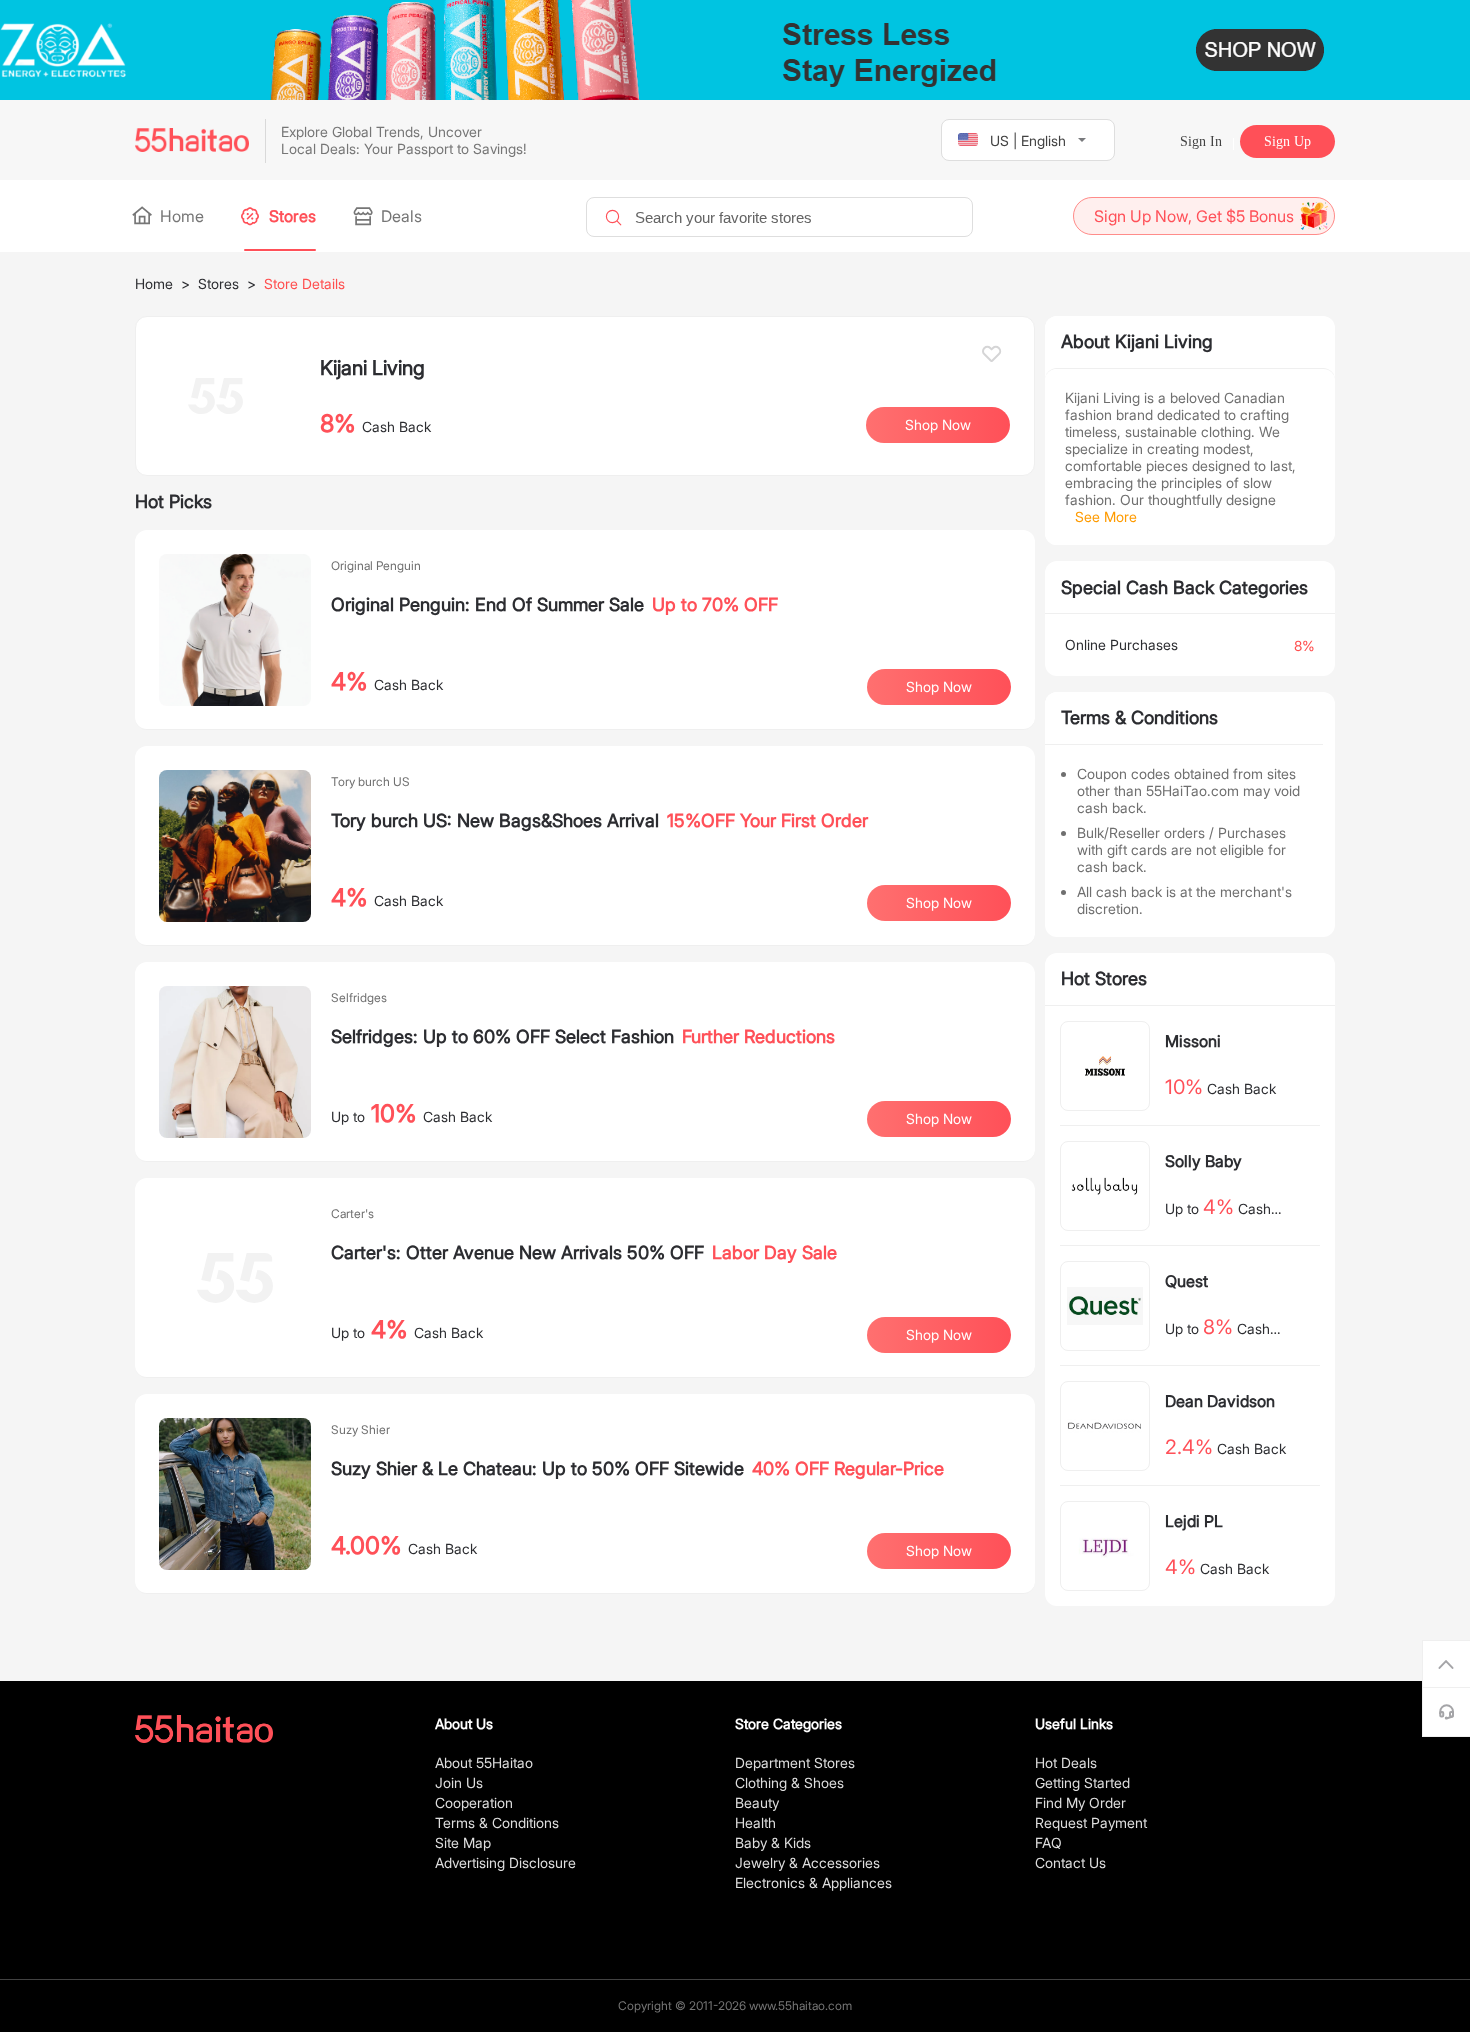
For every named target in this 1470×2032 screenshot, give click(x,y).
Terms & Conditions (497, 1822)
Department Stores (795, 1762)
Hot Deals (1066, 1762)
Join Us (459, 1782)
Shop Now (939, 686)
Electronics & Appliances (813, 1882)
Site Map (463, 1842)
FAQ (1048, 1842)
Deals (399, 216)
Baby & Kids (773, 1842)
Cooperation (474, 1802)
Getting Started (1082, 1782)
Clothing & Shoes (789, 1782)
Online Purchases (1121, 644)
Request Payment (1091, 1822)
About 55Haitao (484, 1762)
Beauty (757, 1802)
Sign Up (1287, 141)
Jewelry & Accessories (807, 1862)
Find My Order (1080, 1802)
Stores (290, 216)
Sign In (1201, 141)
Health (755, 1822)
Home (180, 216)
